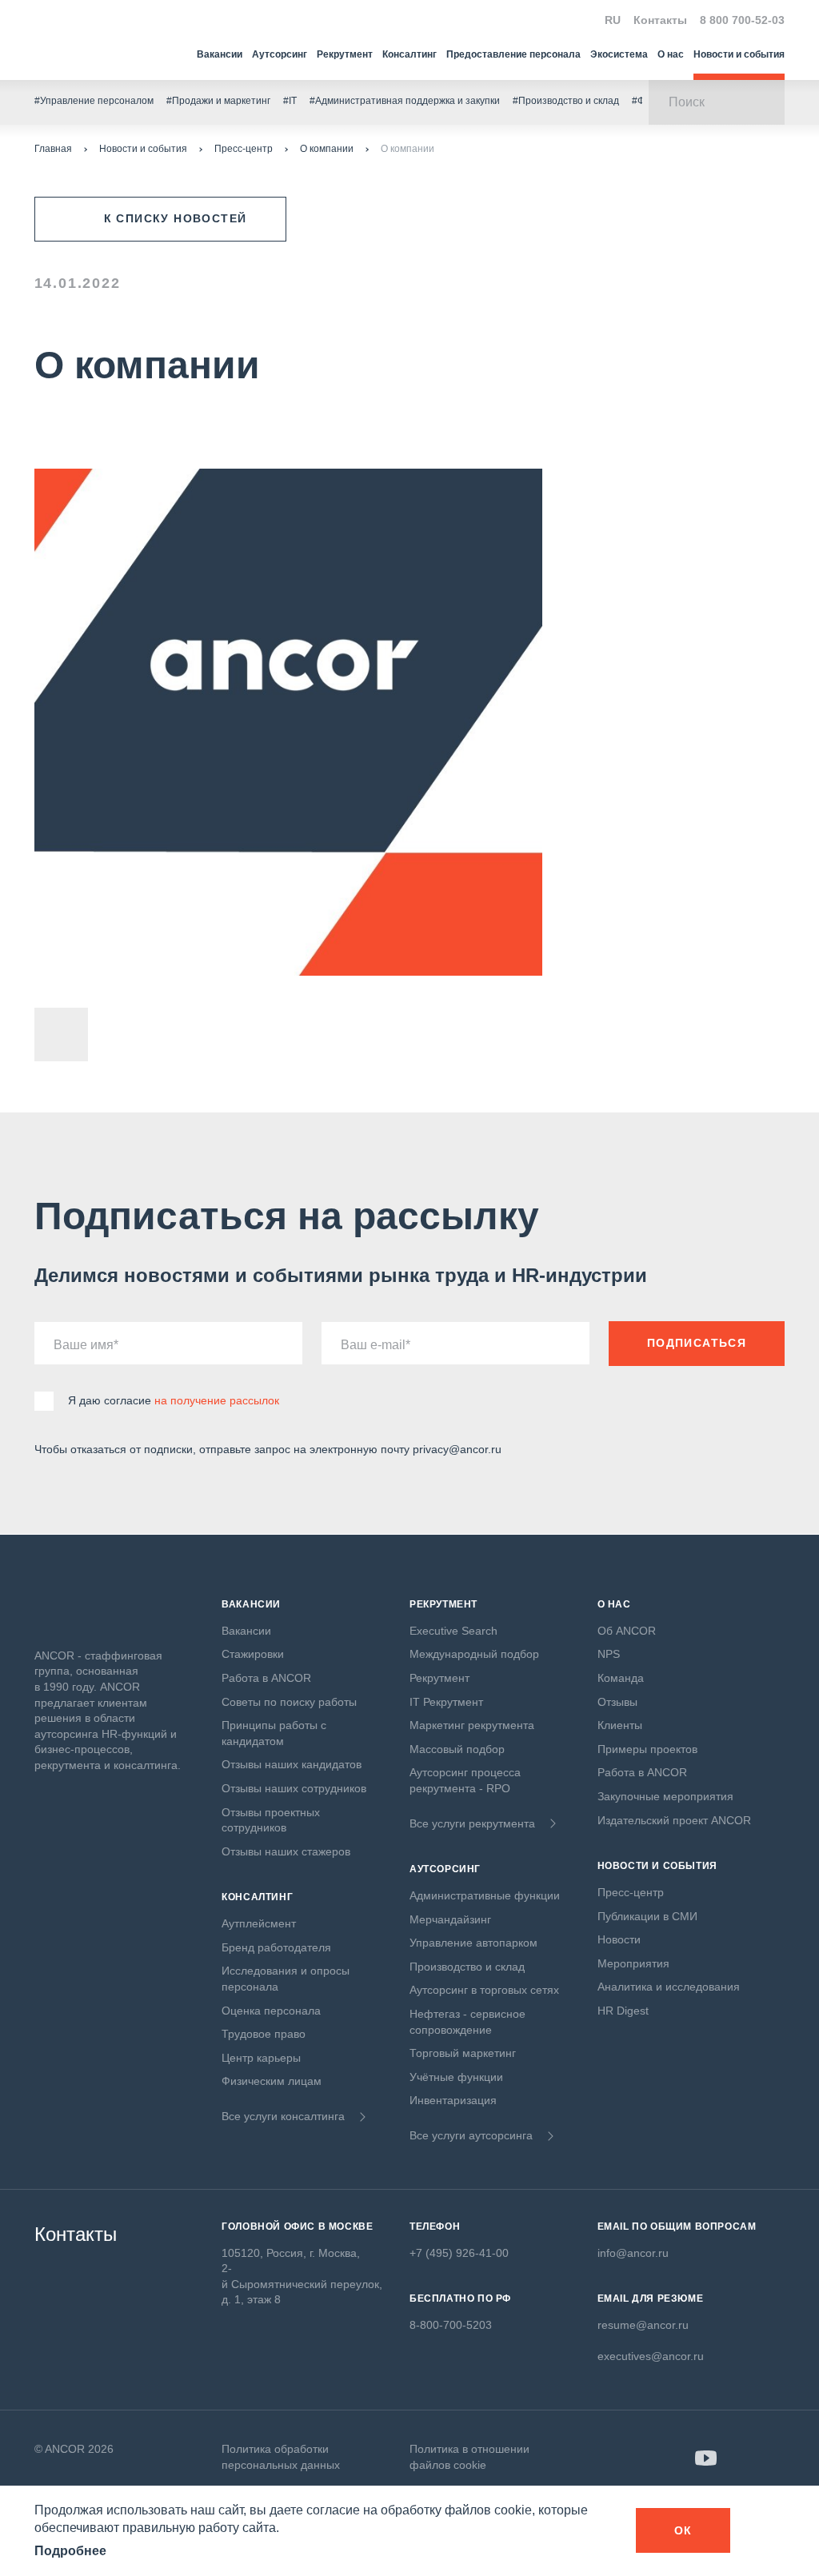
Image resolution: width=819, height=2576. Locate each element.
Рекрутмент (345, 54)
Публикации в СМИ (647, 1916)
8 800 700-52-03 (742, 20)
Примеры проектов (647, 1749)
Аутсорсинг (280, 54)
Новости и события (739, 54)
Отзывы (617, 1702)
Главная (53, 149)
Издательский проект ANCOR (674, 1820)
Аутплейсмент (259, 1923)
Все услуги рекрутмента (472, 1823)
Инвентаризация (453, 2100)
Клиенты (620, 1725)
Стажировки (253, 1654)
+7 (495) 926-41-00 (459, 2253)
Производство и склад (467, 1967)
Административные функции (485, 1895)
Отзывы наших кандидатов (292, 1764)
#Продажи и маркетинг (218, 101)
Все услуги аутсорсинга (471, 2135)
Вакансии (220, 54)
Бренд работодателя (276, 1947)
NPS (609, 1654)
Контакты (660, 20)
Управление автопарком (473, 1943)
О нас (671, 54)
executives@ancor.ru (651, 2356)
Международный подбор (474, 1654)
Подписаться (697, 1343)
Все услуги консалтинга (283, 2116)
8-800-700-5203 (451, 2325)
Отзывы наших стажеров (286, 1851)
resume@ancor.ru (643, 2325)
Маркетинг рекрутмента (472, 1725)
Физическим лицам (272, 2081)
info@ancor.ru (633, 2253)
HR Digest (623, 2011)
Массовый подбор (457, 1749)
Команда (621, 1678)
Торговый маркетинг (463, 2053)
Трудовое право (264, 2034)
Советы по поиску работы (289, 1702)
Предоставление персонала (513, 54)
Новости (619, 1939)
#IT (290, 101)
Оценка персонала (271, 2011)
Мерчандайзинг (450, 1919)
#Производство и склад (566, 101)
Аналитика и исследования (669, 1987)
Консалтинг (409, 54)
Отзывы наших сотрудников (294, 1788)
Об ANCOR (627, 1631)
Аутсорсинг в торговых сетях (484, 1990)
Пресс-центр (244, 149)
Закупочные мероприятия (665, 1796)
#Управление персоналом (94, 101)
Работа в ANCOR (266, 1678)
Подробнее (70, 2551)
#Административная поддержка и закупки (405, 101)
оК (683, 2530)
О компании (327, 149)
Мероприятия (633, 1963)
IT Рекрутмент (446, 1702)
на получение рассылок (217, 1400)
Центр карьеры (261, 2058)
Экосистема (619, 54)
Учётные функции (456, 2077)
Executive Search (453, 1631)
